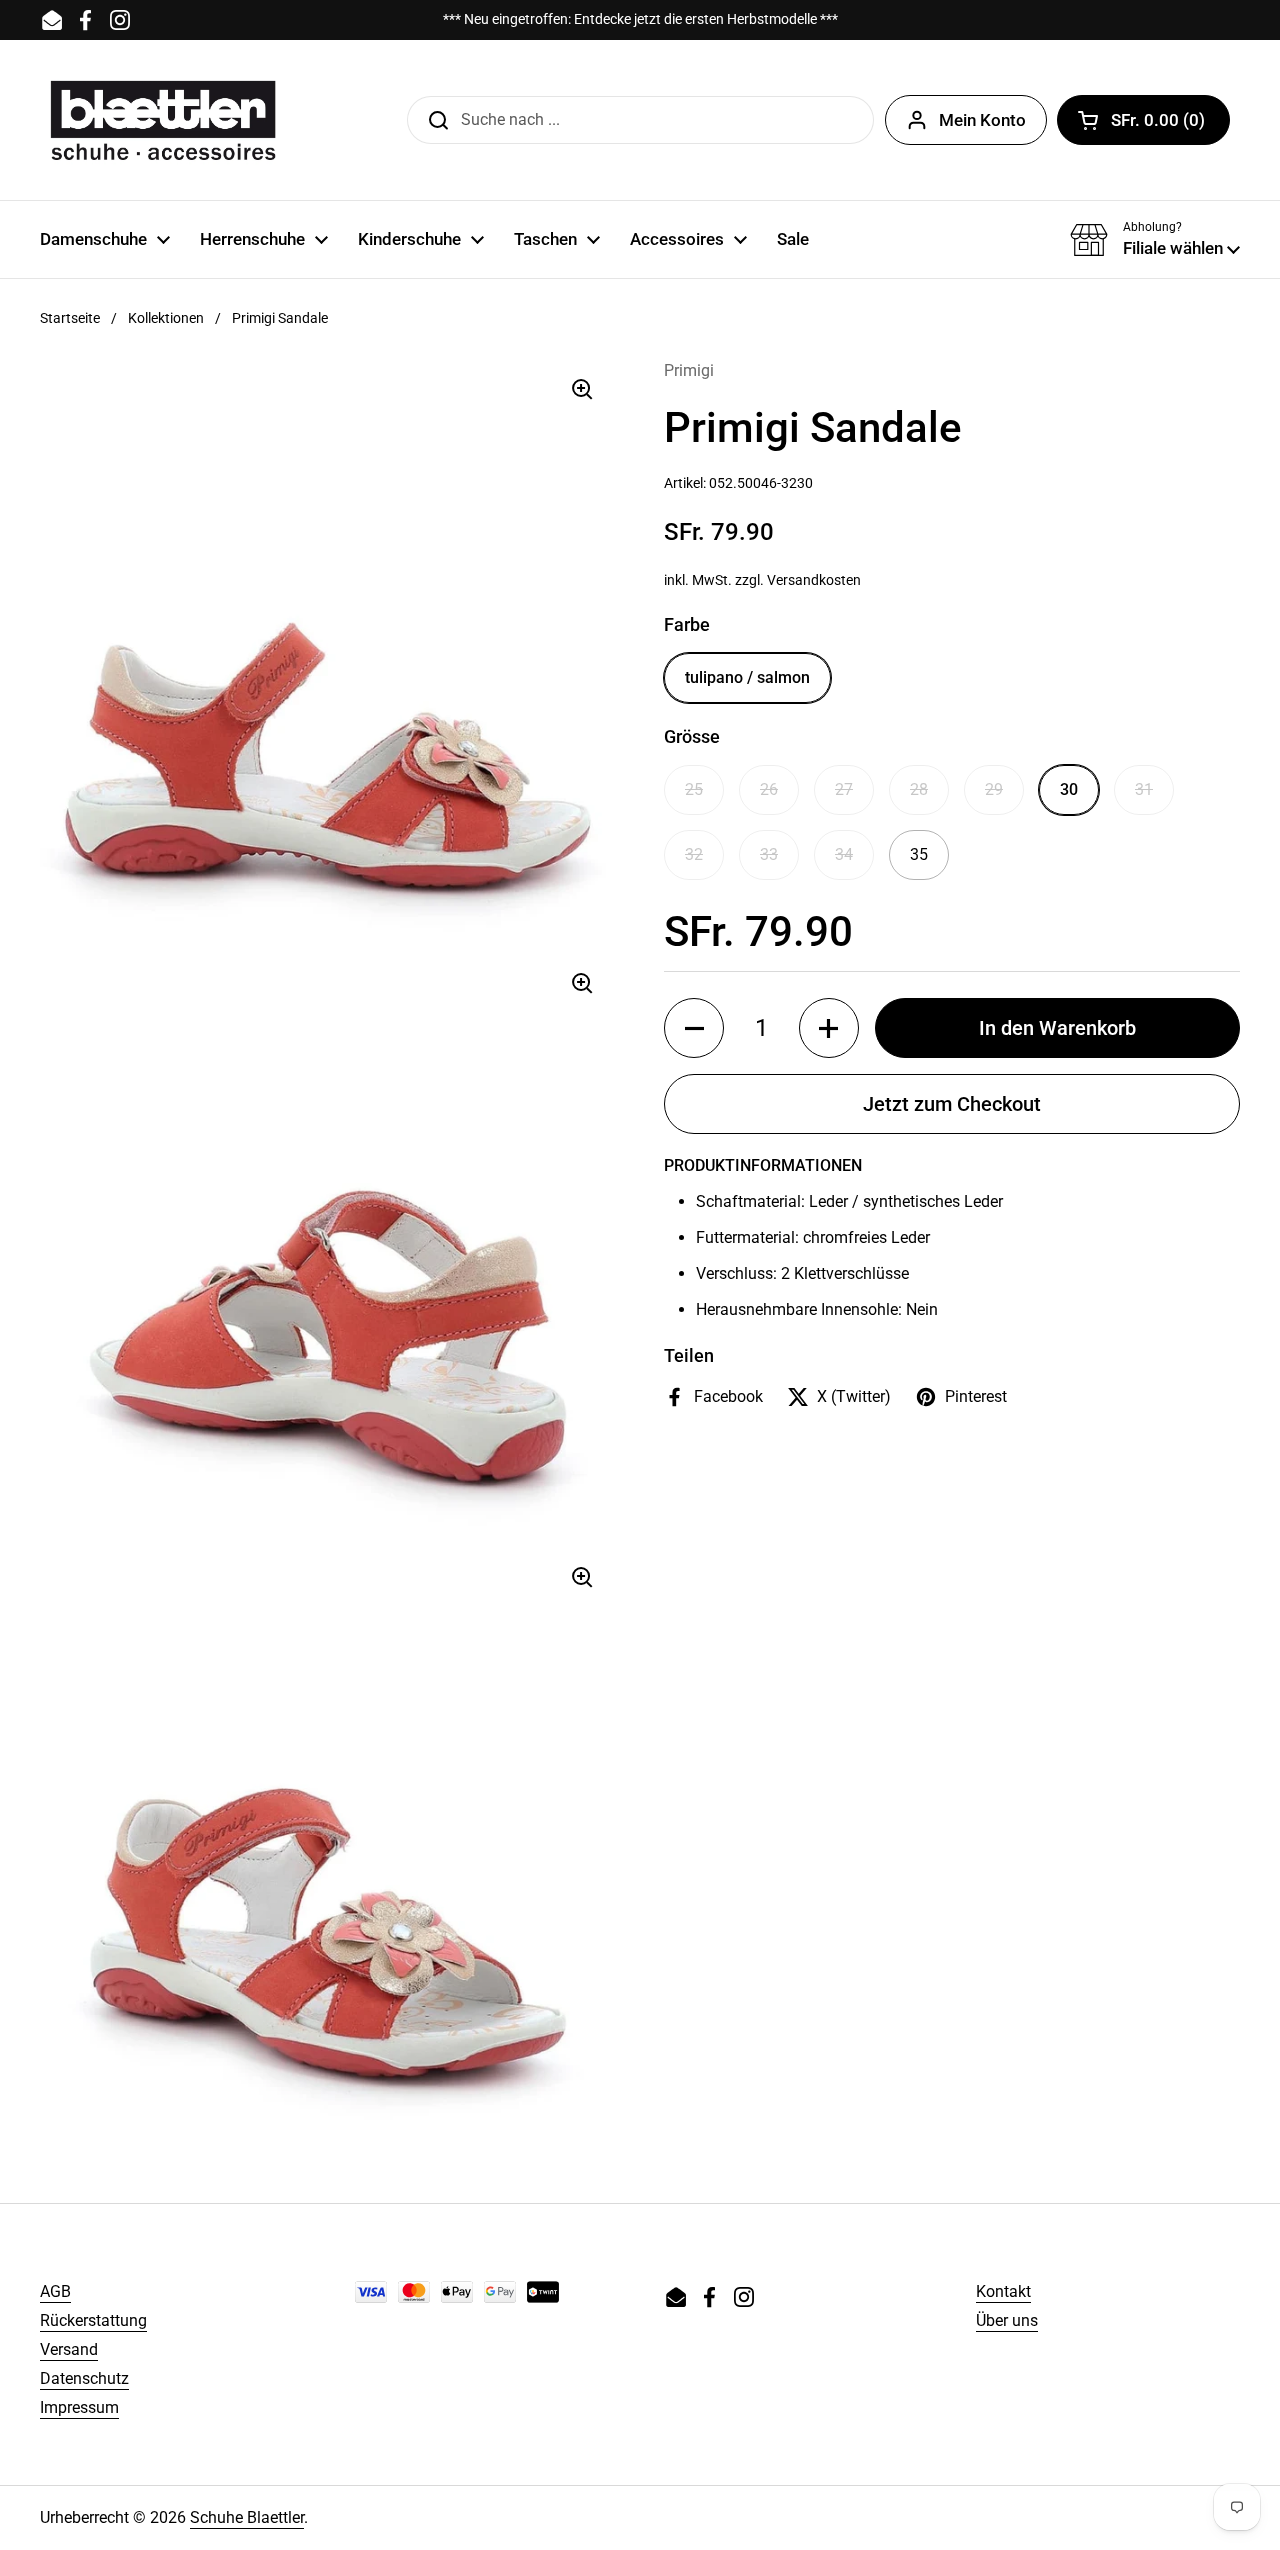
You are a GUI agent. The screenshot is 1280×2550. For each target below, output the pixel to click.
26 (769, 789)
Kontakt (1003, 2291)
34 (844, 854)
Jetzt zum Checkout (952, 1104)
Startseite (70, 318)
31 (1144, 789)
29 (994, 789)
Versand (69, 2349)
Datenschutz (84, 2378)
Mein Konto (982, 120)
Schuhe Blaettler (247, 2517)
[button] (1143, 120)
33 (769, 854)
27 (844, 789)
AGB (55, 2291)
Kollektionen (166, 318)
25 (694, 789)
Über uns (1007, 2320)
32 (694, 854)
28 (919, 789)
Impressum (79, 2407)
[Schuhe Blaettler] (163, 120)
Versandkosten (814, 580)
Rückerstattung (93, 2320)
